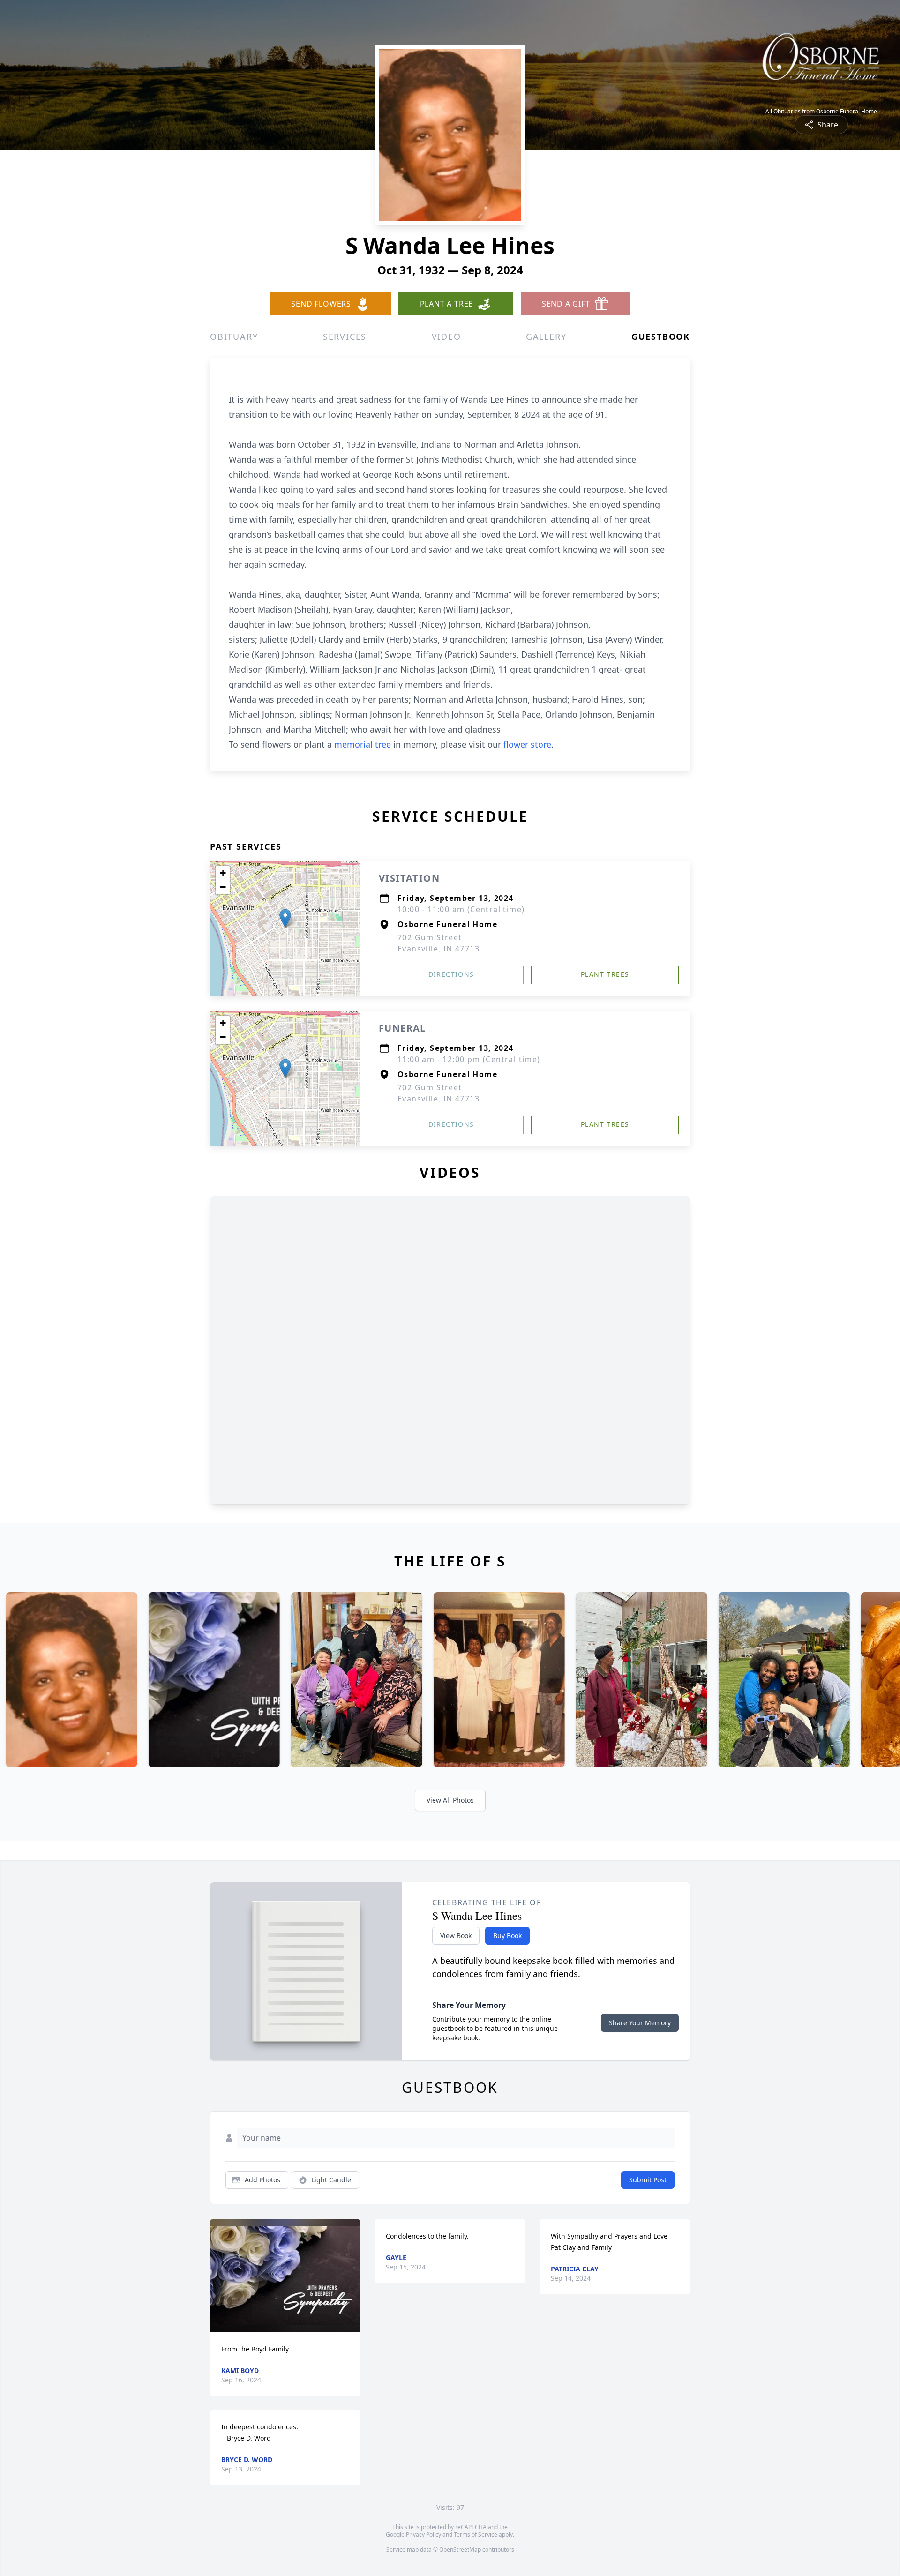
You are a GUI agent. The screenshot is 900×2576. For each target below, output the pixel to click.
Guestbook (661, 337)
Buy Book (507, 1936)
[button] (285, 918)
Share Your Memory (640, 2023)
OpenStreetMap (460, 2550)
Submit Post (648, 2180)
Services (345, 337)
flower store (527, 744)
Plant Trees (605, 974)
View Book (456, 1936)
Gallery (546, 337)
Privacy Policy (424, 2535)
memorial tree (363, 744)
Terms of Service (476, 2535)
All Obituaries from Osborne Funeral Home (821, 112)
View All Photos (450, 1800)
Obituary (234, 337)
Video (446, 337)
